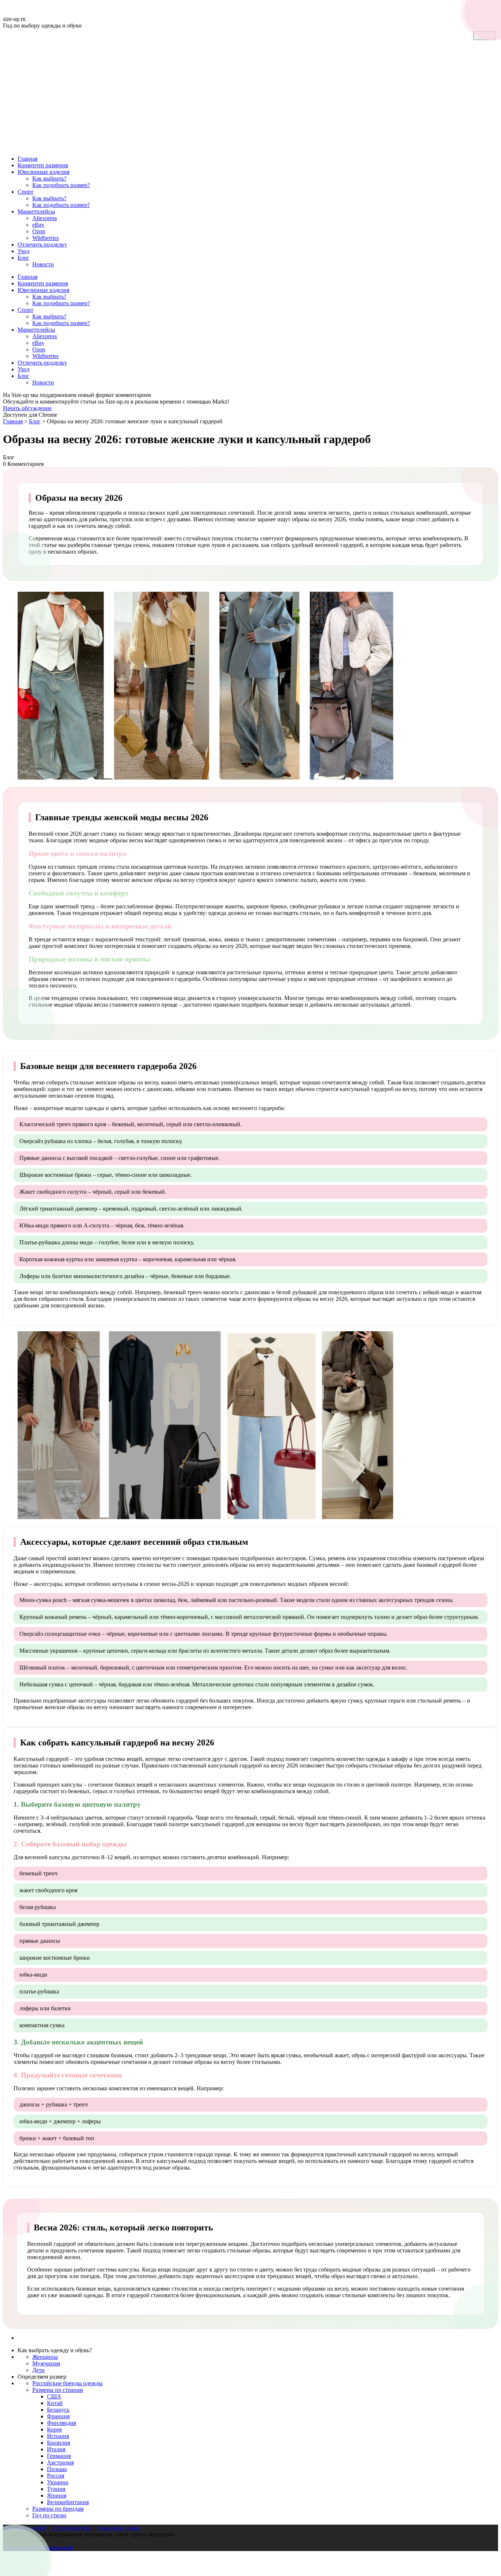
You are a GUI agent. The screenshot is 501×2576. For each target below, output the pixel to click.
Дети (39, 2370)
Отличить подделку (42, 245)
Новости (43, 264)
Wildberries (45, 238)
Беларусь (58, 2410)
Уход (23, 251)
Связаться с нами (118, 2528)
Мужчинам (46, 2363)
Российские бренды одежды (67, 2383)
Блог (23, 258)
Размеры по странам (58, 2390)
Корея (54, 2429)
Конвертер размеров (43, 165)
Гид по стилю (49, 2515)
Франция (58, 2416)
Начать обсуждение (27, 408)
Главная (28, 159)
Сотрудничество (72, 2528)
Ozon (39, 231)
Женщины (45, 2357)
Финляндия (61, 2423)
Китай (55, 2403)
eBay (38, 225)
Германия (59, 2456)
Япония (57, 2495)
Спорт (25, 192)
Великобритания (68, 2502)
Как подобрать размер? (61, 185)
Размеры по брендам (58, 2509)
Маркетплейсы (36, 211)
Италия (56, 2449)
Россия (56, 2476)
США (54, 2396)
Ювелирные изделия (43, 172)
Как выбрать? (49, 178)
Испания (58, 2436)
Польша (57, 2469)
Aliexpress (45, 218)
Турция (56, 2489)
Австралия (60, 2462)
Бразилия (58, 2443)
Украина (58, 2482)
